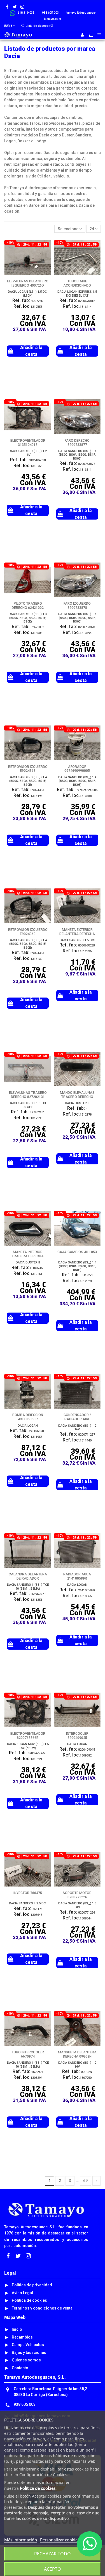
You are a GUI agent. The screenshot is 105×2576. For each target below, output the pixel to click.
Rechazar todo (53, 2554)
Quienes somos (26, 2360)
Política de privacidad (32, 2285)
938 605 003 (25, 2404)
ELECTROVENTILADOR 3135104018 (28, 443)
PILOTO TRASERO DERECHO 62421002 (28, 606)
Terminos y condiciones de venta (42, 2308)
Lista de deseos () (39, 26)
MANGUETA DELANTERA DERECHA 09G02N (77, 2054)
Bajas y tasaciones (29, 2352)
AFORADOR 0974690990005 (77, 769)
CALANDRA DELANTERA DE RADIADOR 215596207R (28, 1578)
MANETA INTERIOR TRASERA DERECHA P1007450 (28, 1256)
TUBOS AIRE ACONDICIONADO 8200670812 (77, 285)
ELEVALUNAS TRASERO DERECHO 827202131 (28, 1095)
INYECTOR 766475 (28, 1893)
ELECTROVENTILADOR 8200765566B (28, 1736)
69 (85, 2181)
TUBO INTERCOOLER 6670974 (28, 2054)
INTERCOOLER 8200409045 (77, 1736)
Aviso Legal (22, 2293)
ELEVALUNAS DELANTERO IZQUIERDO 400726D (28, 283)
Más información (21, 2540)
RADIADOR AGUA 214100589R (77, 1576)
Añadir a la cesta (31, 351)
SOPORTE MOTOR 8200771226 (77, 1895)
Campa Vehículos (28, 2345)
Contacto (20, 2368)
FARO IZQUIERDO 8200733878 (77, 606)
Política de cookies (29, 2300)
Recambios (22, 2337)
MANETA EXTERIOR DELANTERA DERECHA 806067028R (77, 934)
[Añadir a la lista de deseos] (47, 248)
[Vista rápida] (47, 258)
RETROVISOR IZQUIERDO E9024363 (28, 769)
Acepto (53, 2569)
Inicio (17, 2329)
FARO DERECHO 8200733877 (77, 443)
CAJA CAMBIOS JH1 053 (77, 1252)
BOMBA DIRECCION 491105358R (28, 1417)
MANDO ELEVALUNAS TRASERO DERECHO (77, 1095)
